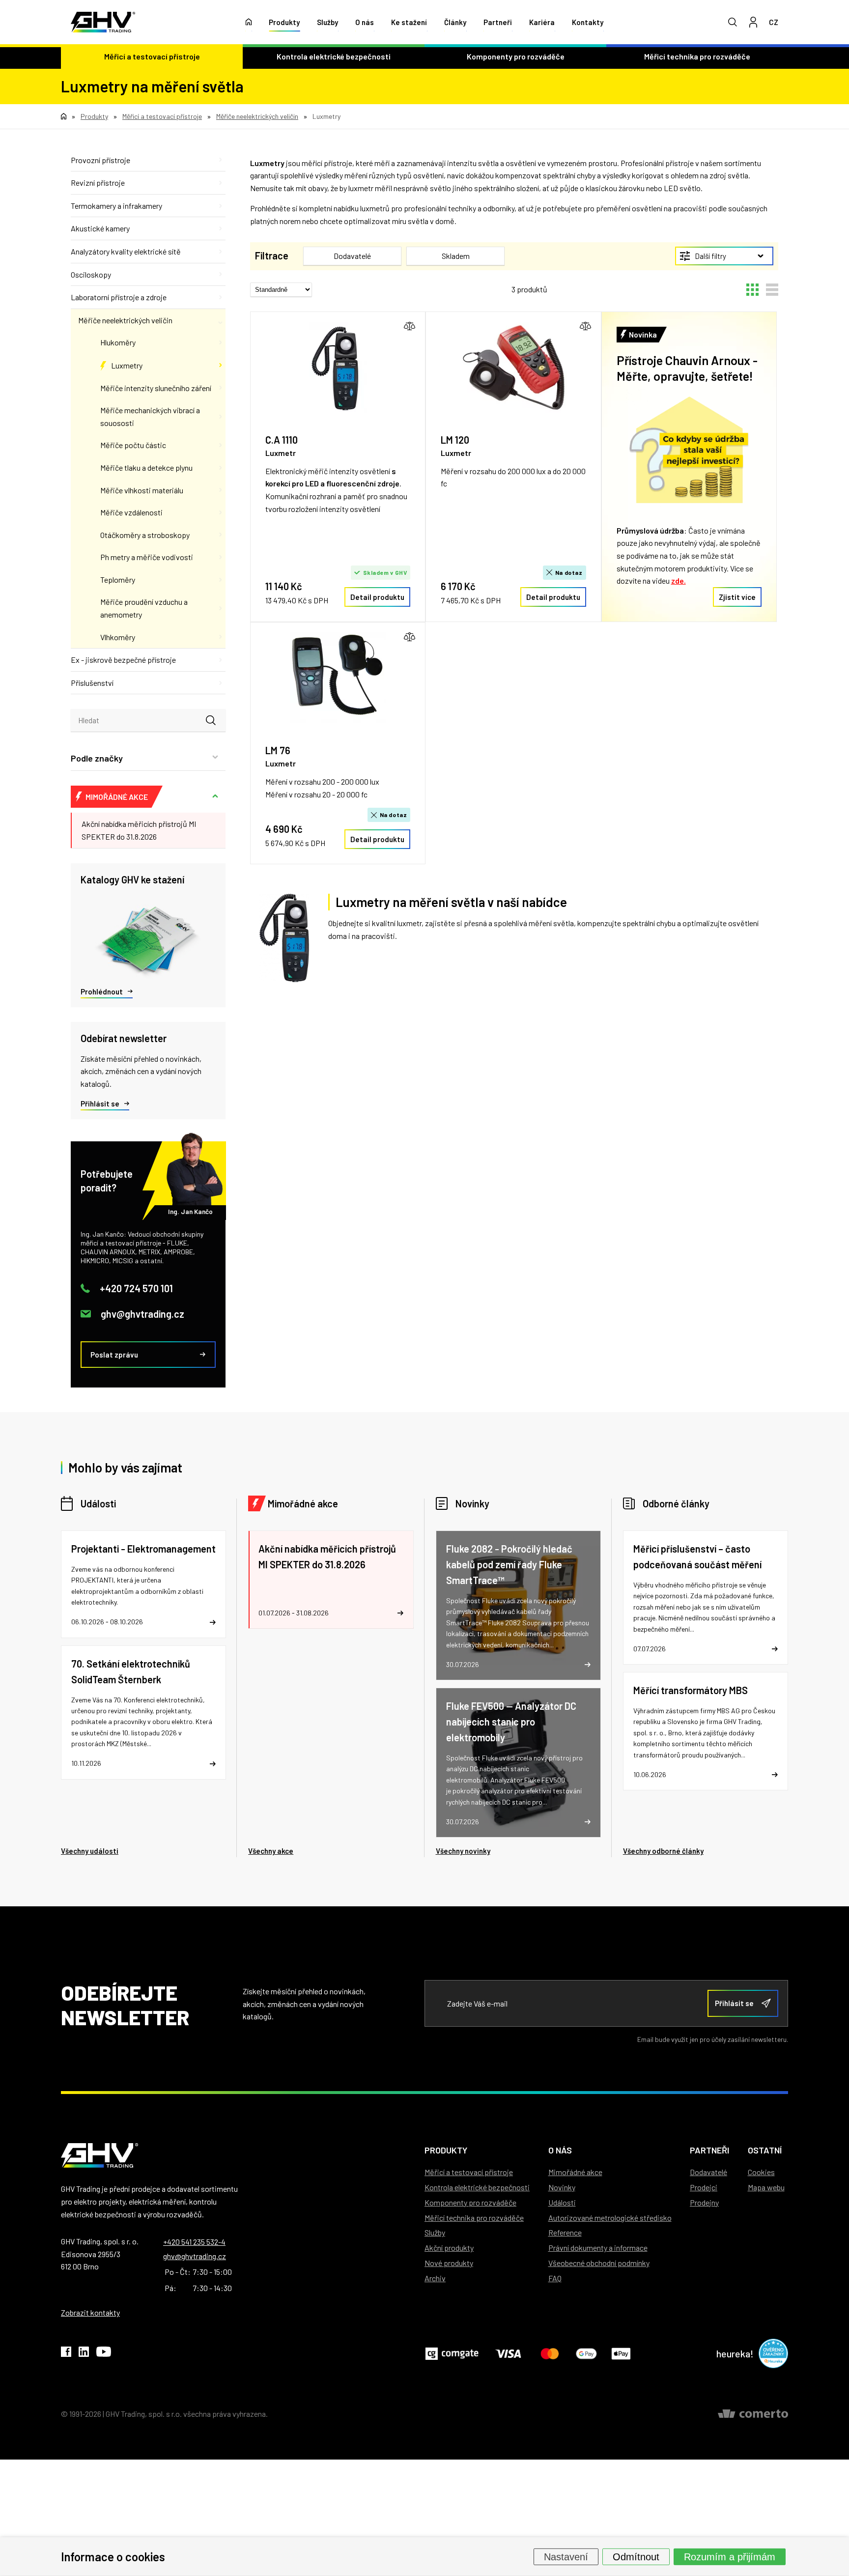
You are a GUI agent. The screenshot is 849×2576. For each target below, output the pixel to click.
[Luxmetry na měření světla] (284, 938)
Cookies (761, 2172)
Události (98, 1503)
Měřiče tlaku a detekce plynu (146, 467)
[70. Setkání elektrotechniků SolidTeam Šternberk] (143, 1713)
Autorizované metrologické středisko (610, 2218)
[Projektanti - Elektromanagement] (143, 1584)
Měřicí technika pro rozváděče (697, 56)
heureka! (735, 2353)
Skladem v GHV (385, 572)
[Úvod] (249, 22)
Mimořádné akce (303, 1503)
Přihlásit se (100, 1104)
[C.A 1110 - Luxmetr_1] (338, 367)
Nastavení (566, 2556)
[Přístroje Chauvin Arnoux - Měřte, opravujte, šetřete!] (689, 452)
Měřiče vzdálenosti (131, 512)
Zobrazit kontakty (90, 2312)
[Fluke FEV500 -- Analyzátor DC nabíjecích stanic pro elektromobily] (518, 1763)
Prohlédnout (102, 991)
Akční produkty (449, 2248)
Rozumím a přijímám (730, 2556)
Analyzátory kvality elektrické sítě (126, 251)
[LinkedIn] (84, 2353)
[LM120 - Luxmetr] (513, 367)
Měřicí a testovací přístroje (152, 56)
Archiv (435, 2278)
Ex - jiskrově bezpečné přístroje (123, 660)
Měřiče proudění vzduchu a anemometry (144, 608)
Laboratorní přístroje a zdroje (119, 297)
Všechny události (90, 1851)
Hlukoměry (118, 342)
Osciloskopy (91, 274)
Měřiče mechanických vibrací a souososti (150, 416)
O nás (365, 22)
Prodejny (704, 2202)
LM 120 (455, 440)
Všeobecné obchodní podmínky (599, 2263)
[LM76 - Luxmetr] (338, 678)
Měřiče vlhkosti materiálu (142, 490)
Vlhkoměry (118, 637)
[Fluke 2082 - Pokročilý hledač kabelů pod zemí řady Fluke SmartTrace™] (518, 1605)
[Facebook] (66, 2353)
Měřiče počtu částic (133, 445)
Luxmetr (281, 453)
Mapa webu (766, 2187)
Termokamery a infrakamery (116, 206)
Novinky (472, 1503)
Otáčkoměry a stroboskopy (145, 535)
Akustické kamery (100, 228)
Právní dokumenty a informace (598, 2248)
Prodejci (704, 2187)
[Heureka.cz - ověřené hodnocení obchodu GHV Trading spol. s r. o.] (773, 2353)
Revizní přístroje (98, 183)
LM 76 (278, 750)
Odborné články (676, 1503)
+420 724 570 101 (136, 1288)
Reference (565, 2232)
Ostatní (765, 2150)
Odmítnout (636, 2556)
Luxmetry (127, 365)
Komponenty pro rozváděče (516, 56)
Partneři (498, 22)
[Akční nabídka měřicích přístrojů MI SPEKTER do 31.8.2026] (331, 1580)
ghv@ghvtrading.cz (142, 1314)
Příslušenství (92, 683)
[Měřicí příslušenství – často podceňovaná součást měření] (706, 1598)
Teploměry (118, 580)
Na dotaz (569, 572)
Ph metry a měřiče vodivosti (147, 557)
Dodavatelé (708, 2172)
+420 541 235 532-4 (194, 2242)
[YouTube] (104, 2353)
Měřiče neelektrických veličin (125, 320)
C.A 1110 (282, 440)
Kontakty (588, 22)
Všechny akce (271, 1851)
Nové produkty (449, 2263)
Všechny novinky (463, 1851)
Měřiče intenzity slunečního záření (156, 388)
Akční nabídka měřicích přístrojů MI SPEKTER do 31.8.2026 (139, 830)
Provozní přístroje (100, 160)
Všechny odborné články (663, 1851)
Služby (327, 22)
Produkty (284, 22)
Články (455, 22)
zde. (679, 580)
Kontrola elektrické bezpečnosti (334, 56)
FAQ (555, 2278)
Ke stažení (409, 22)
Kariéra (542, 22)
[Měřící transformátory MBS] (706, 1731)
